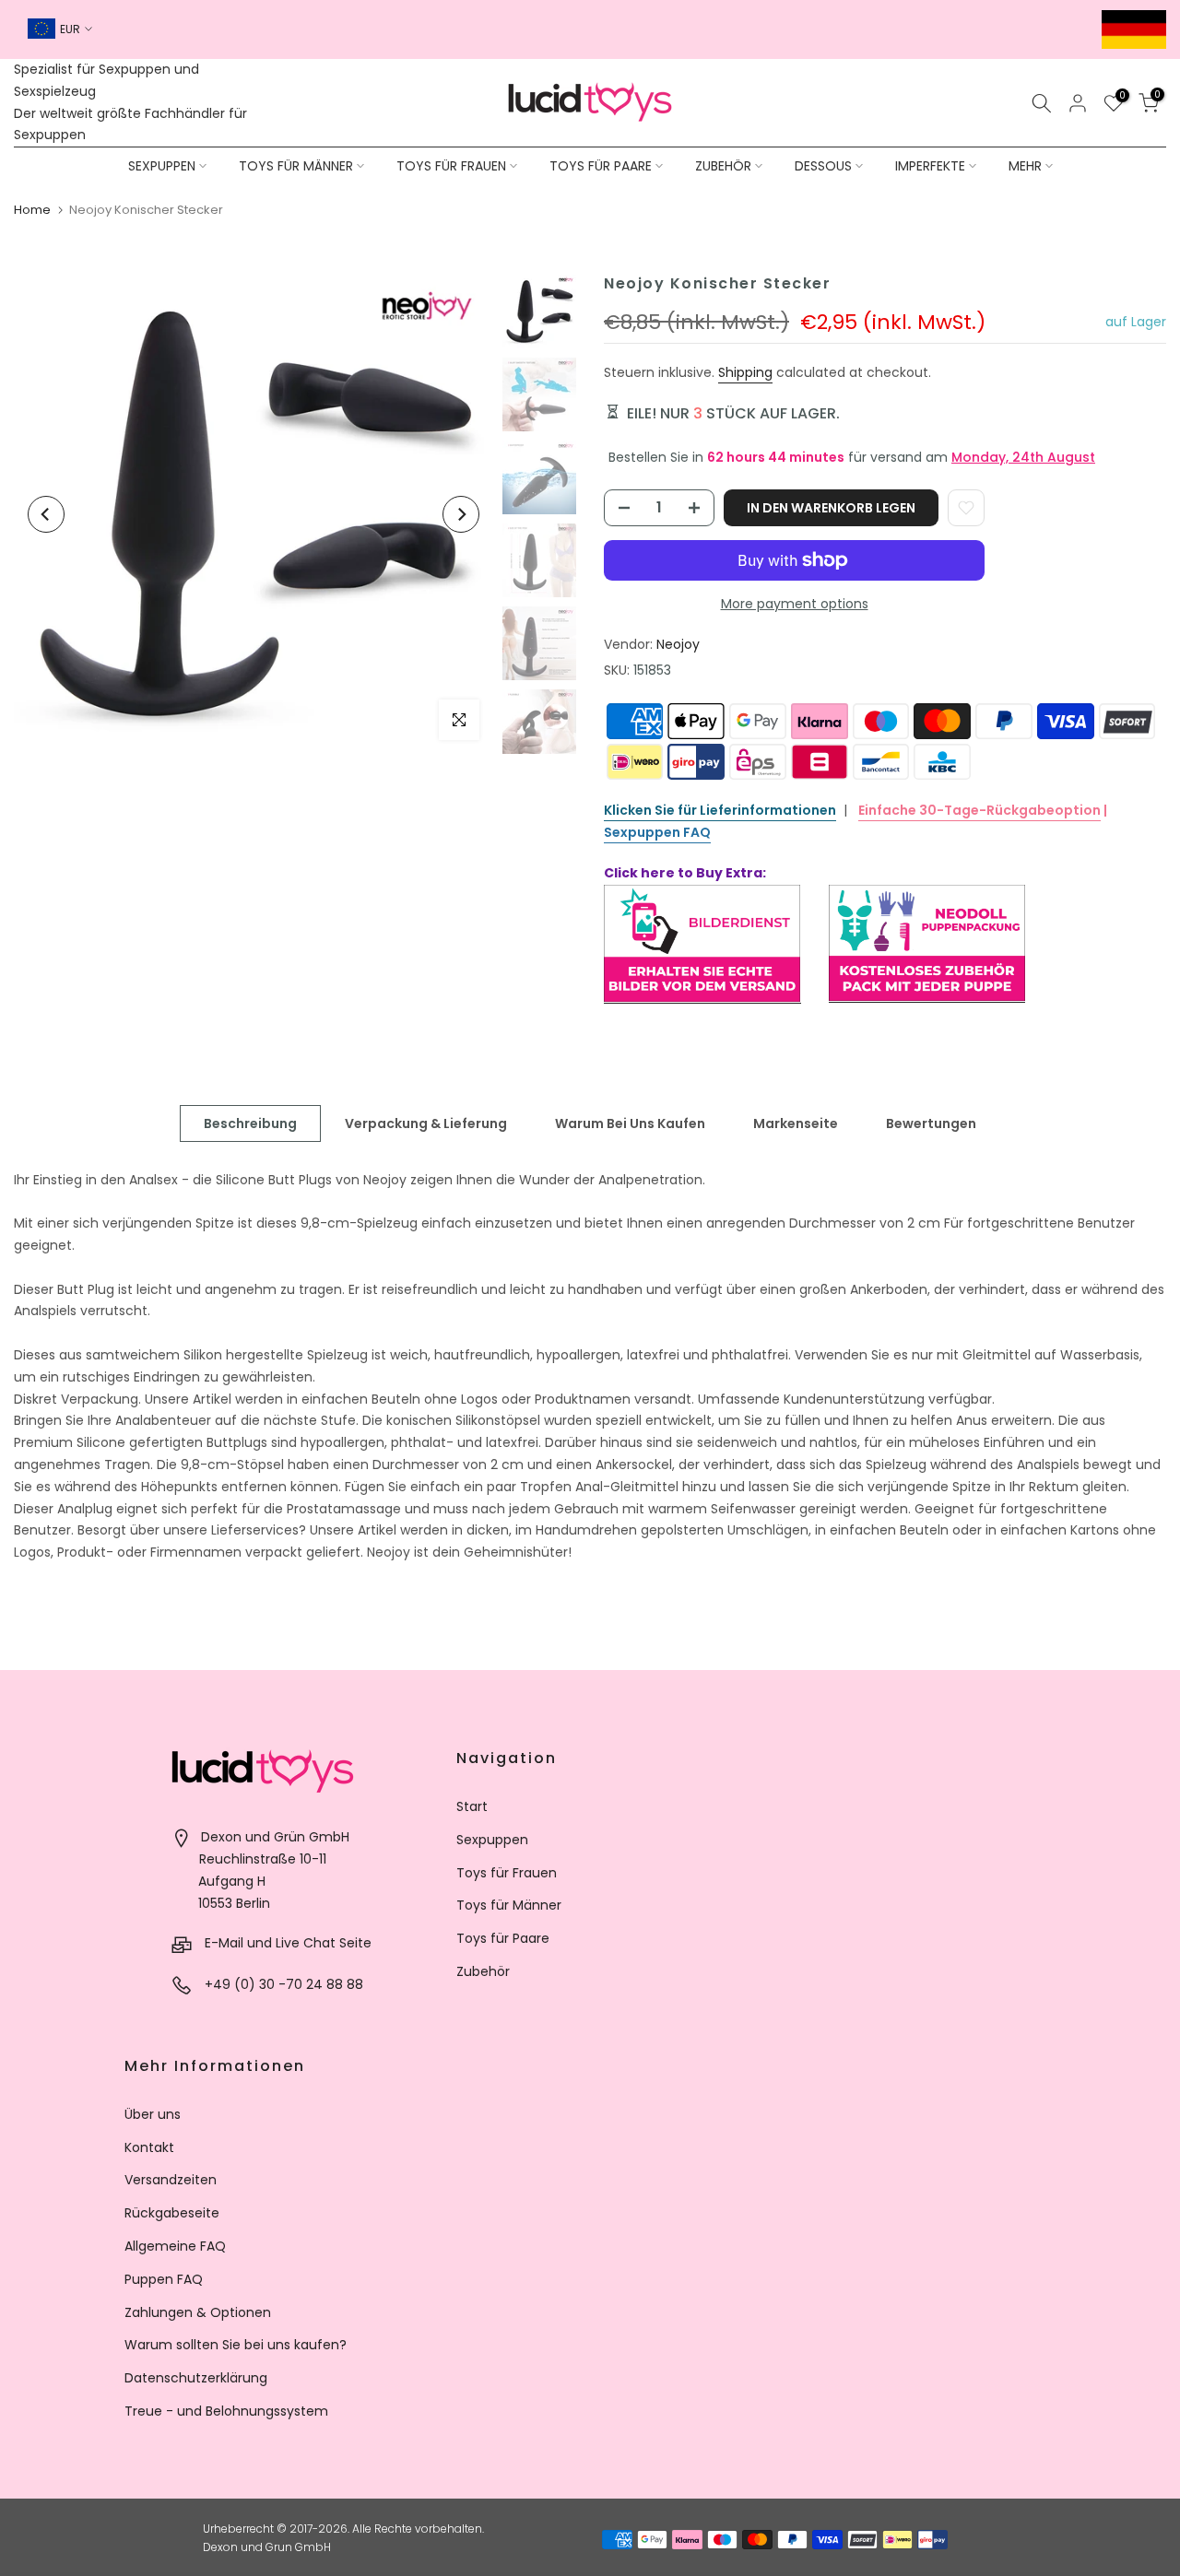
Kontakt (149, 2147)
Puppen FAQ (164, 2279)
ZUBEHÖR (723, 166)
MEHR (1025, 166)
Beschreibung (250, 1123)
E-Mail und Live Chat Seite (288, 1943)
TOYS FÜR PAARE (601, 166)
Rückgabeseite (172, 2213)
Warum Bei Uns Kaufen (630, 1123)
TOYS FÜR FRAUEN (451, 166)
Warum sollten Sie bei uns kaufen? (236, 2345)
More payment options (795, 604)
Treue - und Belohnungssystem (226, 2411)
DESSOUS (823, 166)
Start (472, 1806)
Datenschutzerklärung (196, 2378)
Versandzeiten (171, 2180)
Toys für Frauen (507, 1873)
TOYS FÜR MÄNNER (296, 166)
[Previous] (46, 514)
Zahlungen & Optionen (198, 2312)
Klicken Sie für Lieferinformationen (720, 810)
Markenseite (796, 1123)
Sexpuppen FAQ (657, 832)
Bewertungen (931, 1123)
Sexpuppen (492, 1840)
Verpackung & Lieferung (426, 1123)
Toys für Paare (503, 1938)
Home (32, 210)
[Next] (461, 514)
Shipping (745, 372)
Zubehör (483, 1971)
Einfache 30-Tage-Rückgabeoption (979, 810)
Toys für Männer (509, 1905)
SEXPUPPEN (162, 166)
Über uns (153, 2114)
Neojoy (678, 644)
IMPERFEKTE (930, 166)
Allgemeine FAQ (175, 2246)
